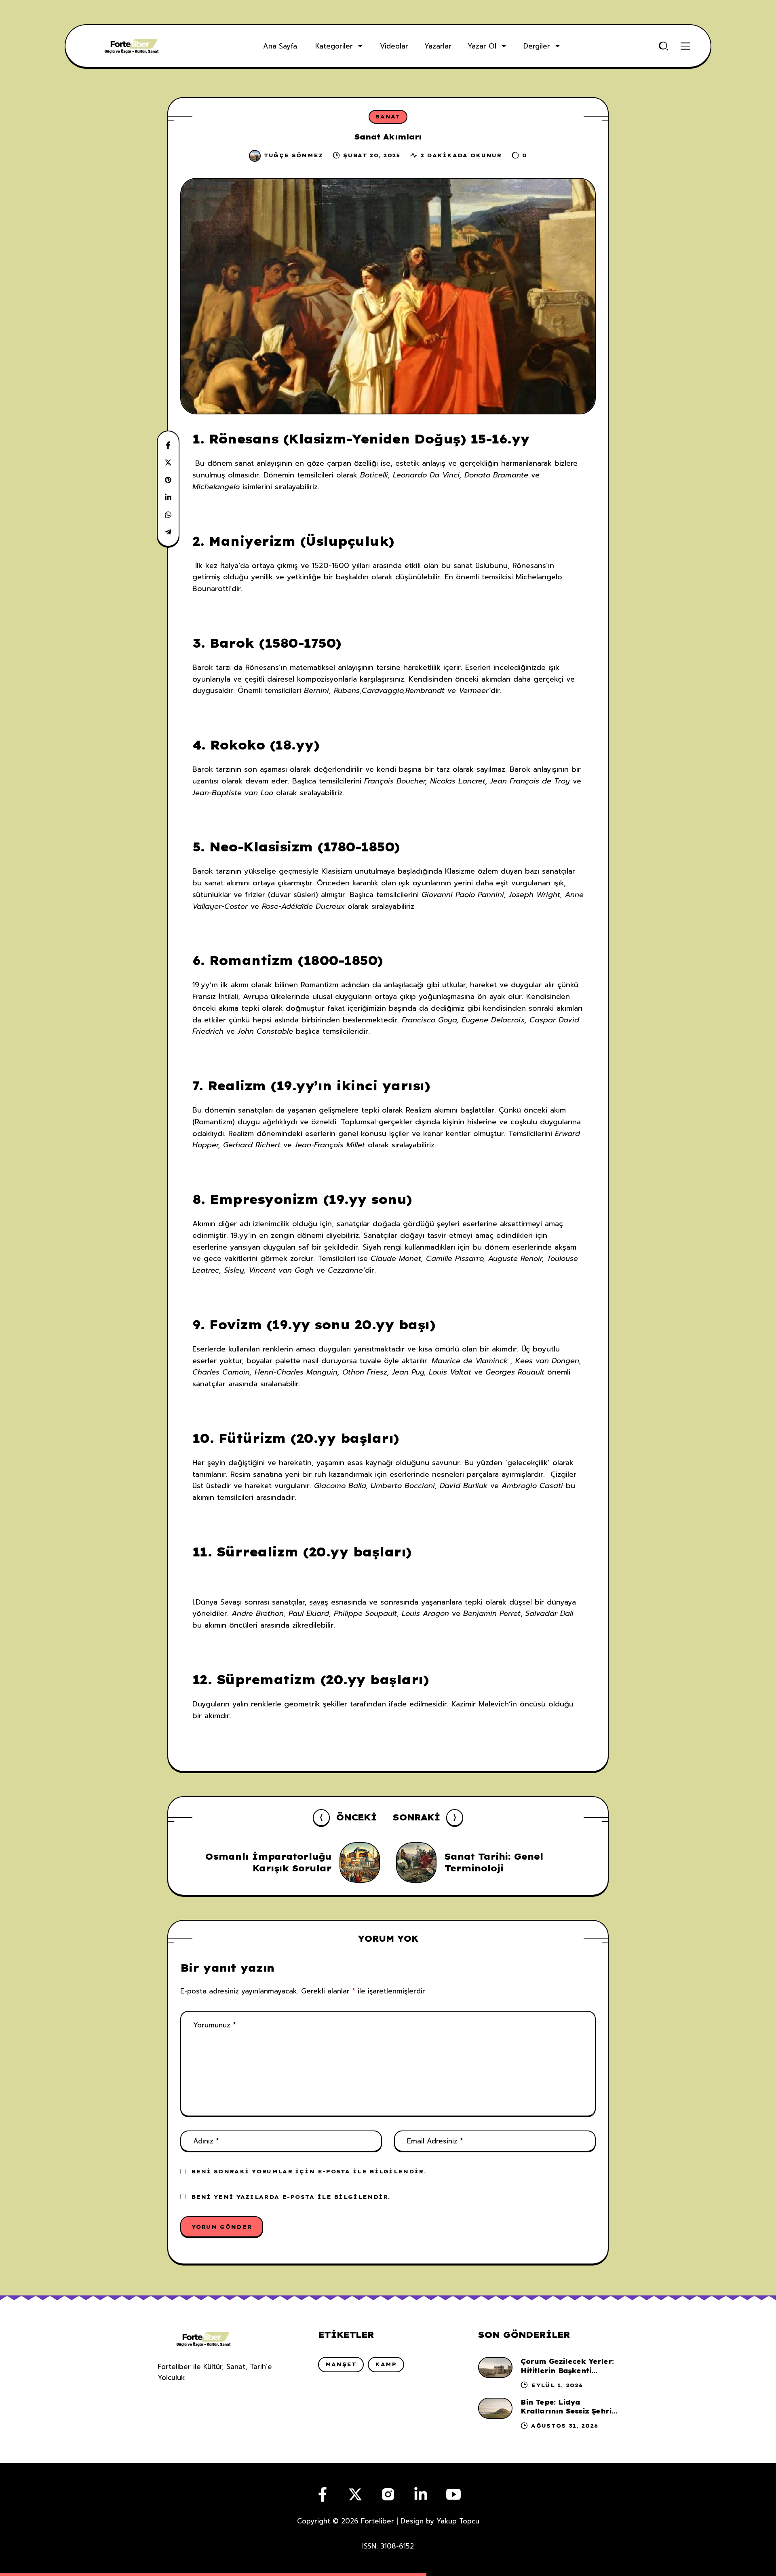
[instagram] (388, 2494)
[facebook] (323, 2494)
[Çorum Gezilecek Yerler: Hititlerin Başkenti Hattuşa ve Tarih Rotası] (495, 2367)
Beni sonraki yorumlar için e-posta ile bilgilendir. (309, 2171)
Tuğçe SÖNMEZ (294, 155)
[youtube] (453, 2494)
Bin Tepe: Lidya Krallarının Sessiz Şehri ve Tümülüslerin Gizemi (566, 2411)
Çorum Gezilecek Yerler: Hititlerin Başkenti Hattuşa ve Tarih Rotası (567, 2370)
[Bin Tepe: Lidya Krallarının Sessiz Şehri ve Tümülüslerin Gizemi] (495, 2408)
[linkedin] (421, 2494)
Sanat (388, 116)
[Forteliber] (132, 46)
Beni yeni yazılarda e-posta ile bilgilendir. (291, 2197)
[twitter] (355, 2494)
